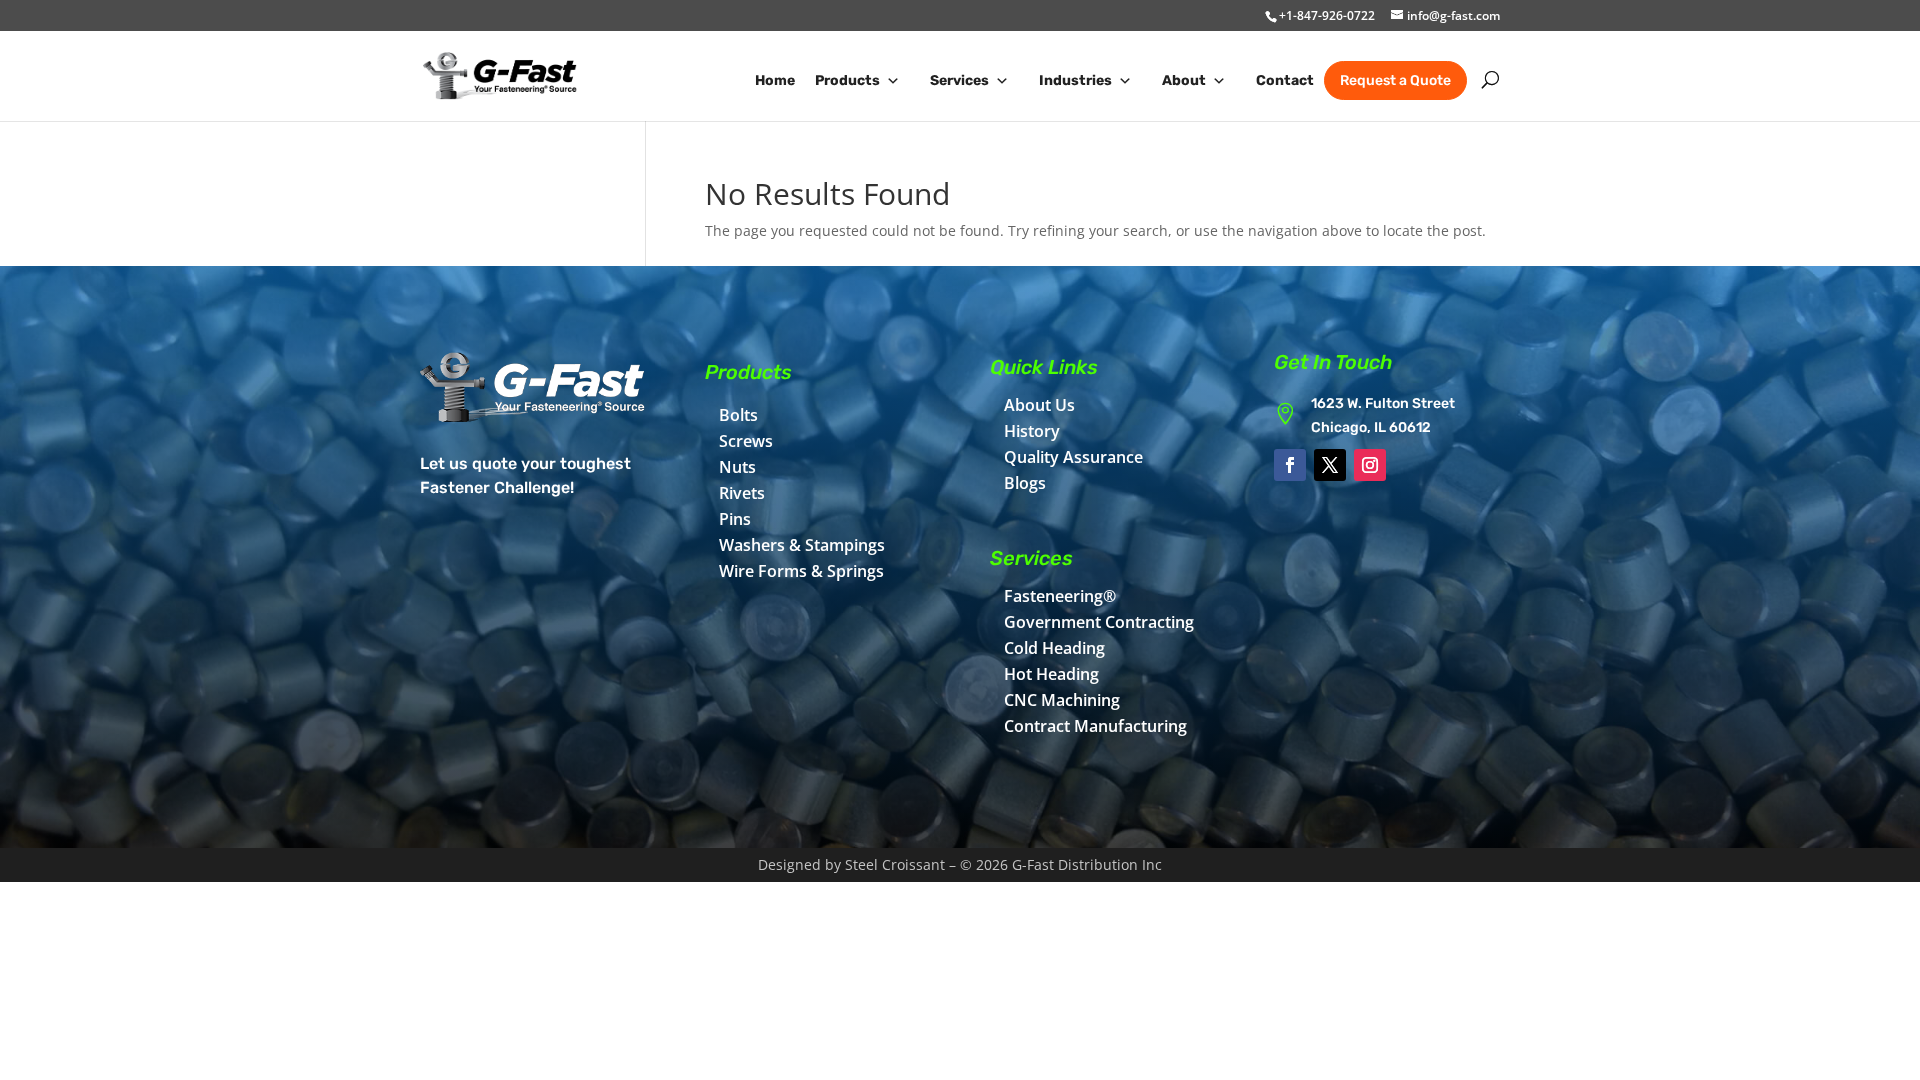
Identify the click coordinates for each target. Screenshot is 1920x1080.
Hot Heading (1051, 674)
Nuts (737, 467)
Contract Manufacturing (1095, 726)
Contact (1285, 80)
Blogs (1025, 483)
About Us (1039, 405)
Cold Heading (1054, 648)
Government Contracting (1099, 622)
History (1032, 431)
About (1184, 80)
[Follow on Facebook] (1290, 465)
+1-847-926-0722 (1327, 15)
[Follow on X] (1330, 465)
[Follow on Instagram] (1370, 465)
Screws (746, 441)
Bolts (738, 415)
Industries (1075, 80)
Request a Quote (1395, 80)
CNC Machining (1062, 700)
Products (847, 80)
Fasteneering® (1060, 596)
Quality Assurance (1073, 457)
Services (959, 80)
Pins (735, 519)
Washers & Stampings (802, 545)
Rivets (742, 493)
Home (775, 80)
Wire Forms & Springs (801, 571)
